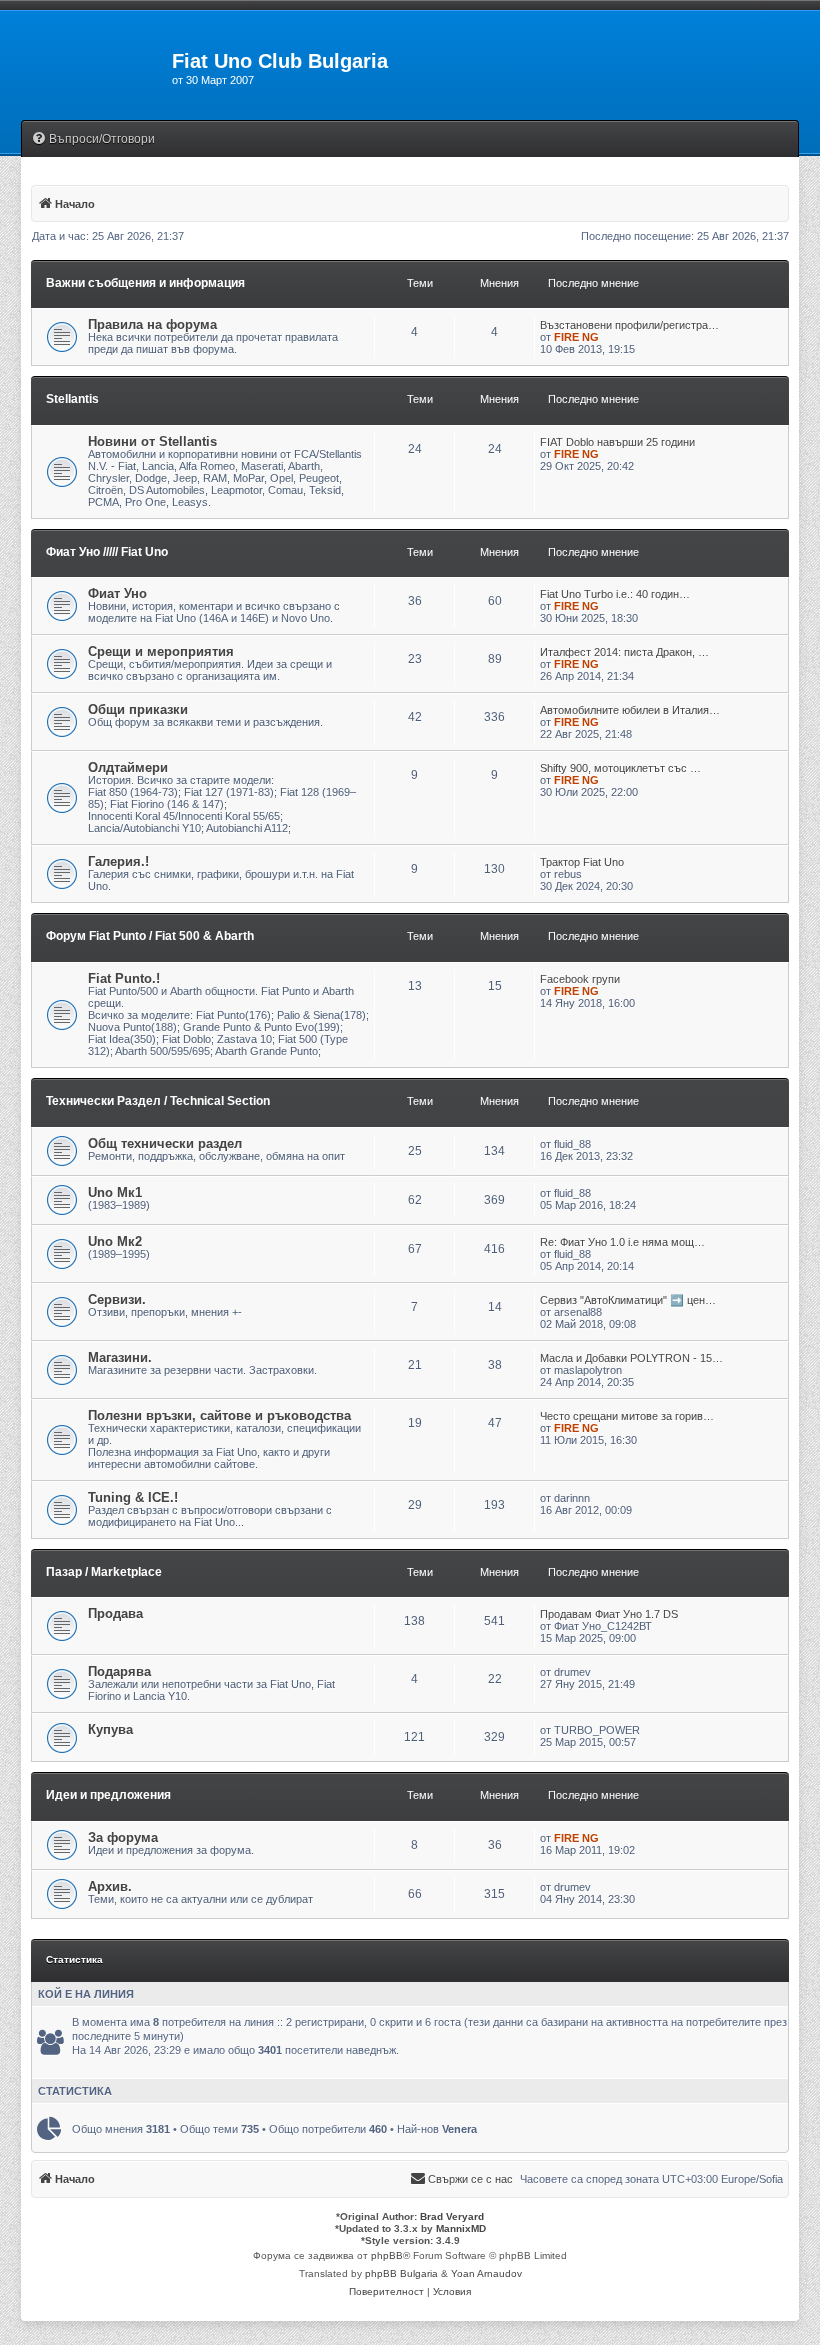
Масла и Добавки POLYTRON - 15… (631, 1358)
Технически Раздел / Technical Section (158, 1101)
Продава (115, 1613)
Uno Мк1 (115, 1192)
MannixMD (461, 2228)
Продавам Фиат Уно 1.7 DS (609, 1614)
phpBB (387, 2255)
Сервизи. (117, 1299)
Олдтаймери (128, 767)
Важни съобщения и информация (145, 283)
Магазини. (120, 1357)
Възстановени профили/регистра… (629, 325)
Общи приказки (138, 709)
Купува (110, 1729)
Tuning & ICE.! (133, 1497)
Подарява (119, 1671)
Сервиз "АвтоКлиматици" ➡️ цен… (628, 1300)
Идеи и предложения (108, 1795)
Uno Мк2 (115, 1241)
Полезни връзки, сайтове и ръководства (219, 1415)
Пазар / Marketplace (104, 1572)
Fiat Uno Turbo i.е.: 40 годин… (615, 594)
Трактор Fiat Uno (582, 862)
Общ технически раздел (165, 1143)
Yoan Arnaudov (486, 2273)
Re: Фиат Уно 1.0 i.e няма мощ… (622, 1242)
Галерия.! (118, 861)
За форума (123, 1837)
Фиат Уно (117, 593)
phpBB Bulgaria (401, 2273)
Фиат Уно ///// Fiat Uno (107, 552)
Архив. (110, 1886)
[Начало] (86, 67)
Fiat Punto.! (124, 978)
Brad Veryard (452, 2216)
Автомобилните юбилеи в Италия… (630, 710)
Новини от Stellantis (152, 441)
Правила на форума (152, 324)
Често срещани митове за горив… (627, 1416)
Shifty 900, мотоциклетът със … (620, 768)
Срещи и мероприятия (161, 651)
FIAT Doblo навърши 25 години (617, 442)
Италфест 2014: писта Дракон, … (624, 652)
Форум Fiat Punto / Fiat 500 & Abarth (150, 936)
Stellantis (72, 399)
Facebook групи (580, 979)
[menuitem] (93, 139)
